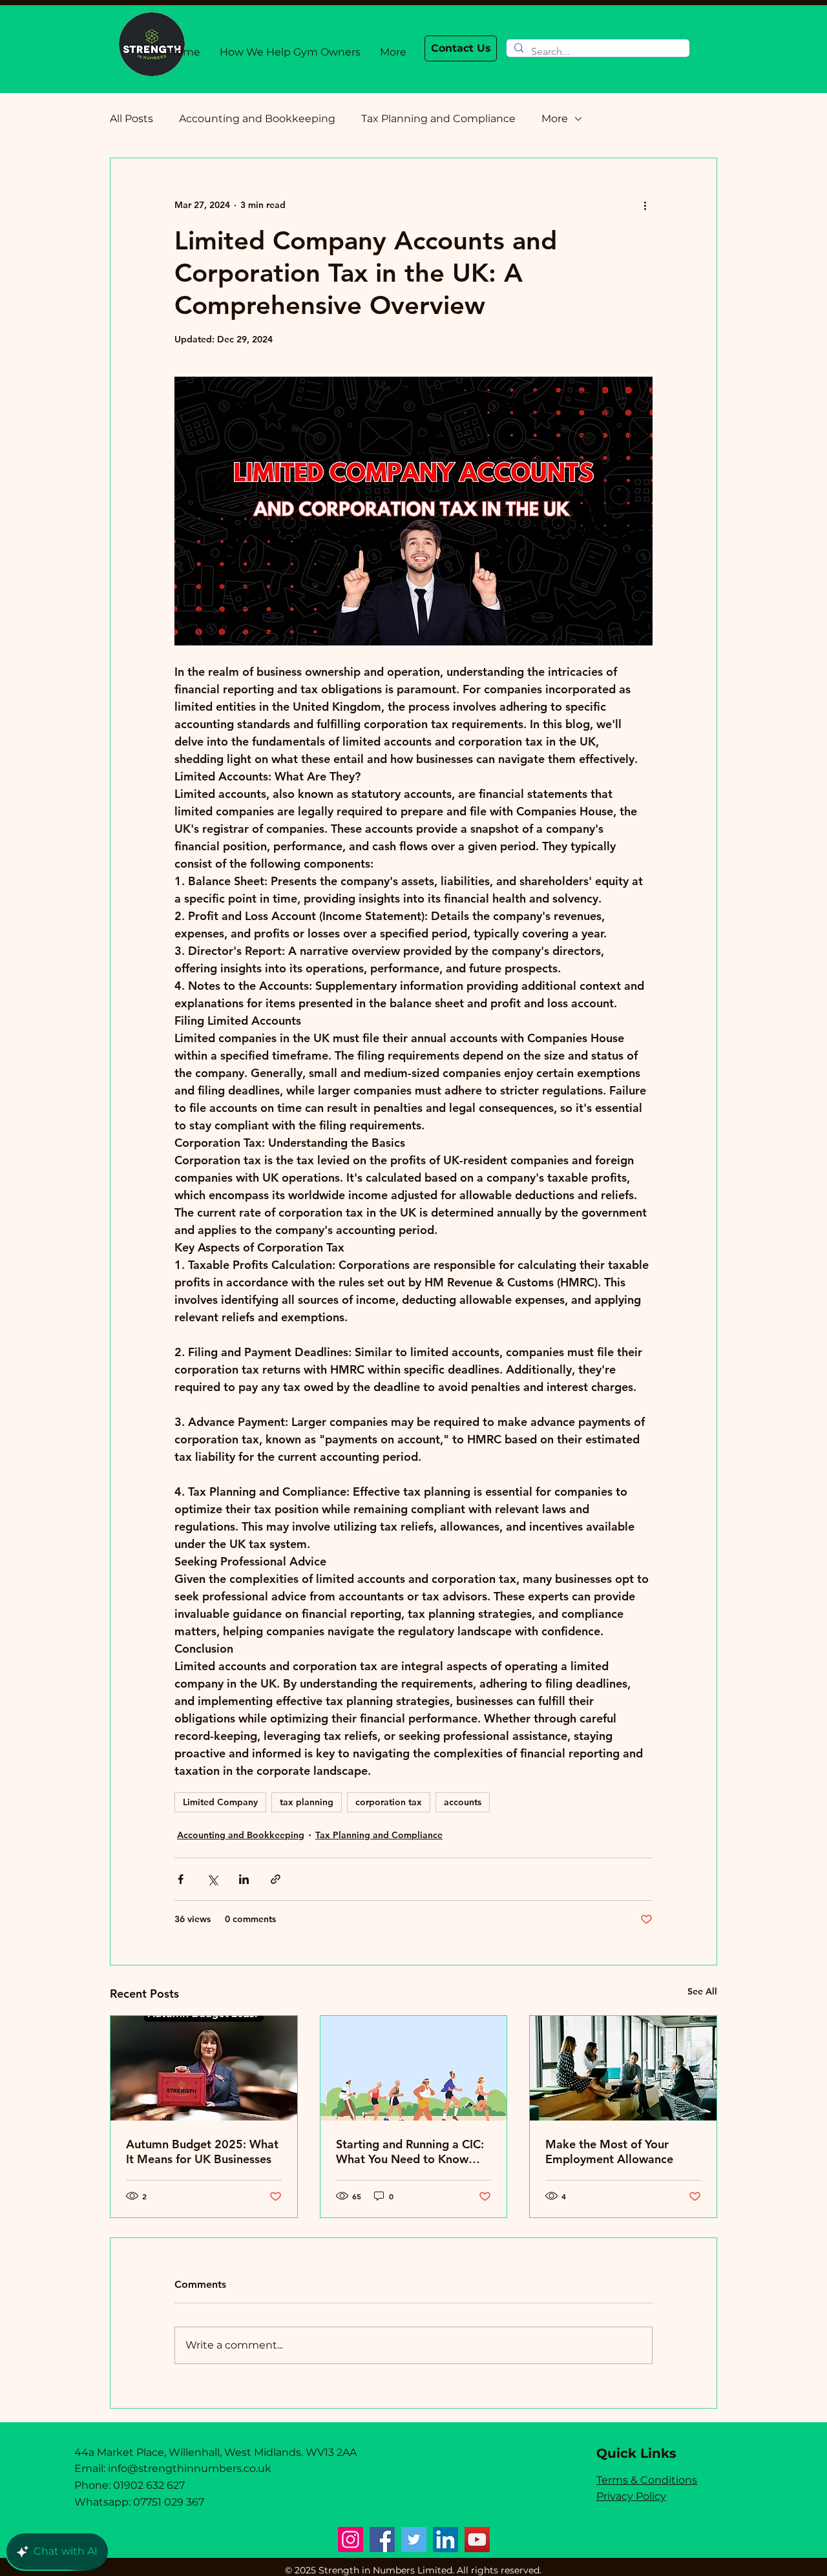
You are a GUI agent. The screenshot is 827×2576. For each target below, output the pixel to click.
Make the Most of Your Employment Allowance (609, 2152)
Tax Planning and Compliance (438, 119)
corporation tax (389, 1802)
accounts (463, 1802)
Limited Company (220, 1802)
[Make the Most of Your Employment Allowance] (623, 2068)
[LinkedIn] (445, 2539)
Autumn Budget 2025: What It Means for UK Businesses (202, 2152)
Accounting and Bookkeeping (257, 119)
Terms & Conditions (647, 2480)
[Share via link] (276, 1879)
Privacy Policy (631, 2496)
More (555, 119)
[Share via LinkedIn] (244, 1879)
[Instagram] (351, 2539)
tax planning (307, 1802)
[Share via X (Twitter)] (212, 1879)
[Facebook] (382, 2539)
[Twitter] (414, 2539)
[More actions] (645, 205)
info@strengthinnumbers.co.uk (190, 2468)
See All (702, 1991)
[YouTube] (477, 2539)
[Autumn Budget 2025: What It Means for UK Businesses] (204, 2068)
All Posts (131, 119)
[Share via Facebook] (181, 1879)
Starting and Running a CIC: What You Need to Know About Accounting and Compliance (410, 2152)
